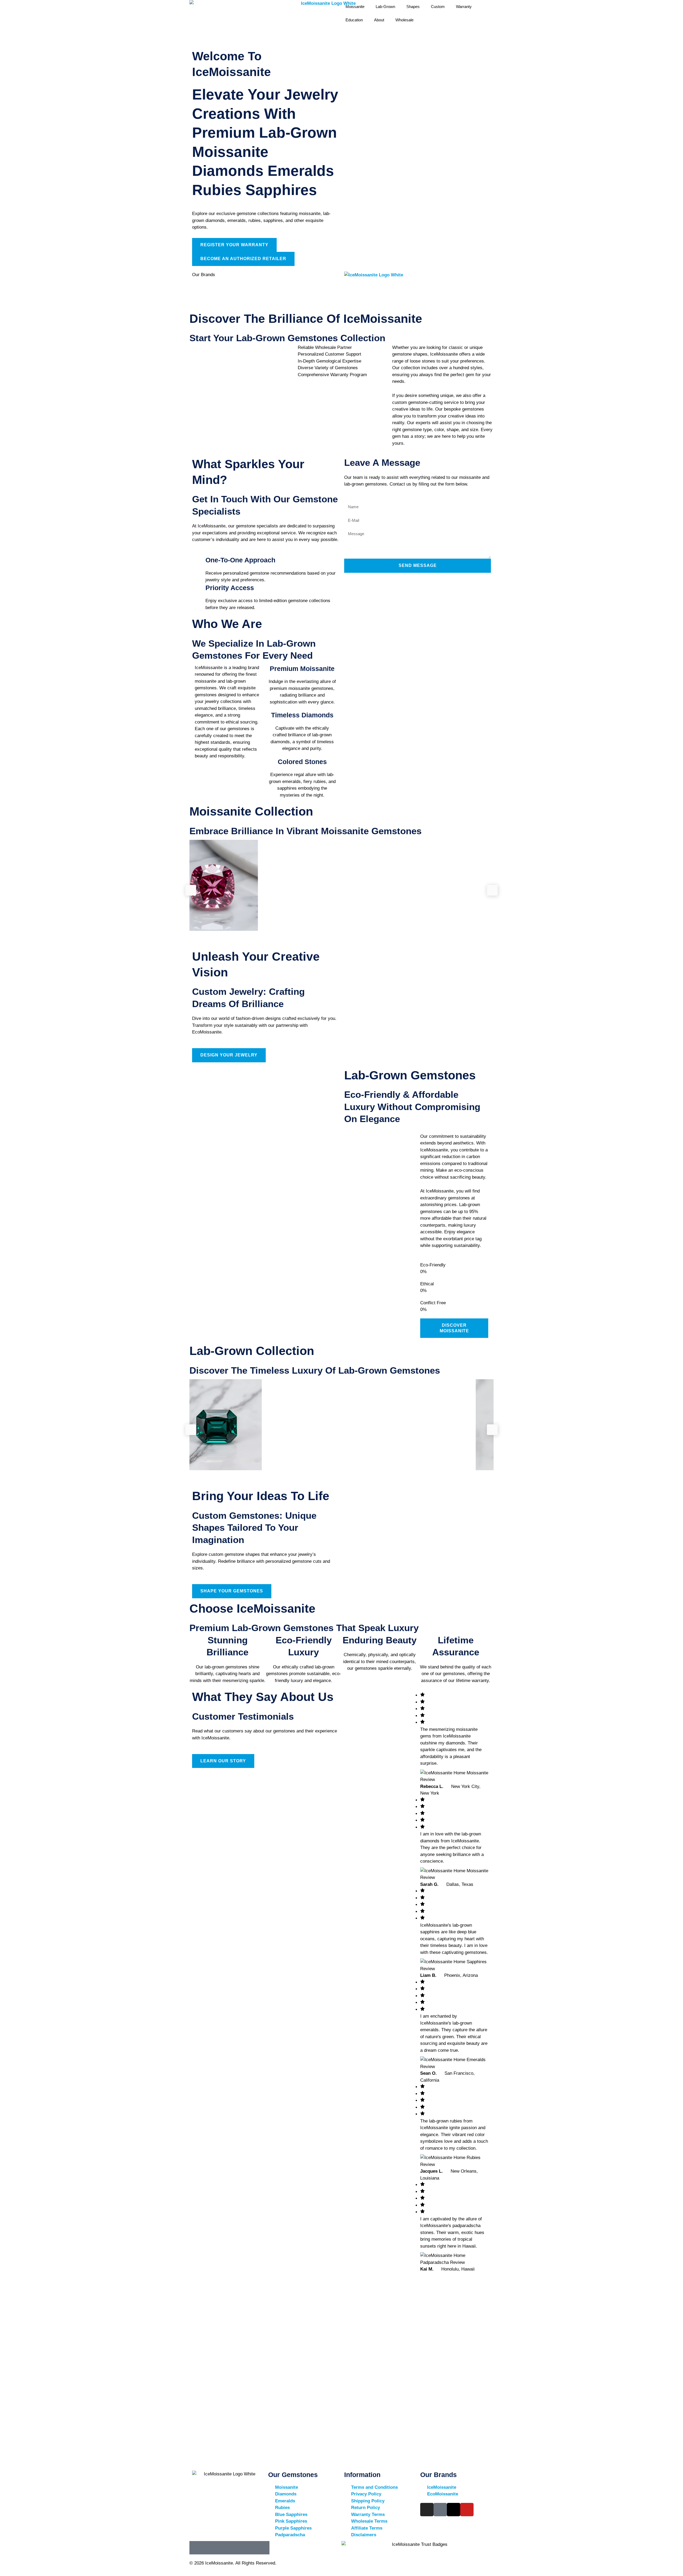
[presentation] (191, 890)
